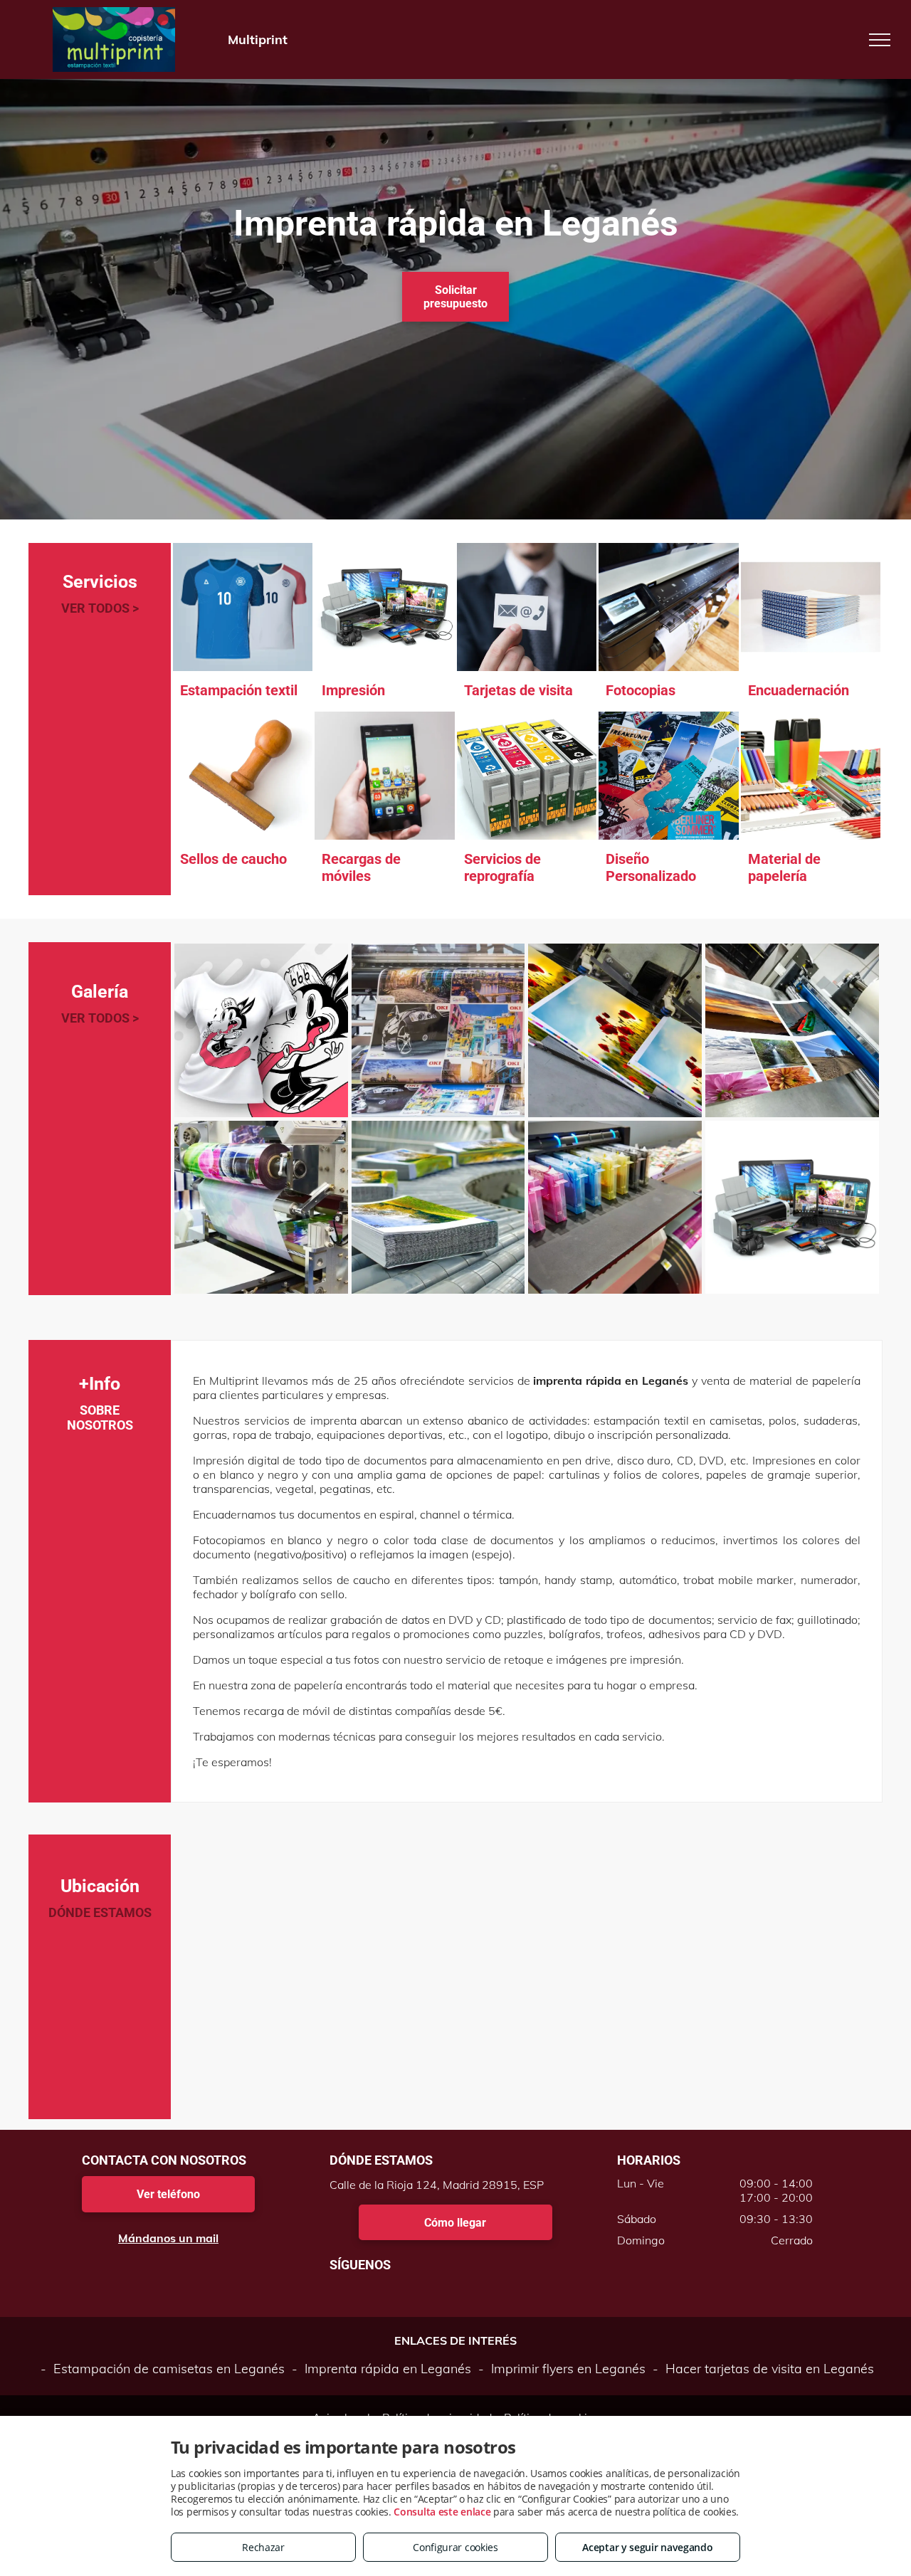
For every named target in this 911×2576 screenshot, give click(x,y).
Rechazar (263, 2547)
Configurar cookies (455, 2547)
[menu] (880, 40)
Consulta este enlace (442, 2512)
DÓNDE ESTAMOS (100, 1912)
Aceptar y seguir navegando (647, 2547)
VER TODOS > (100, 608)
